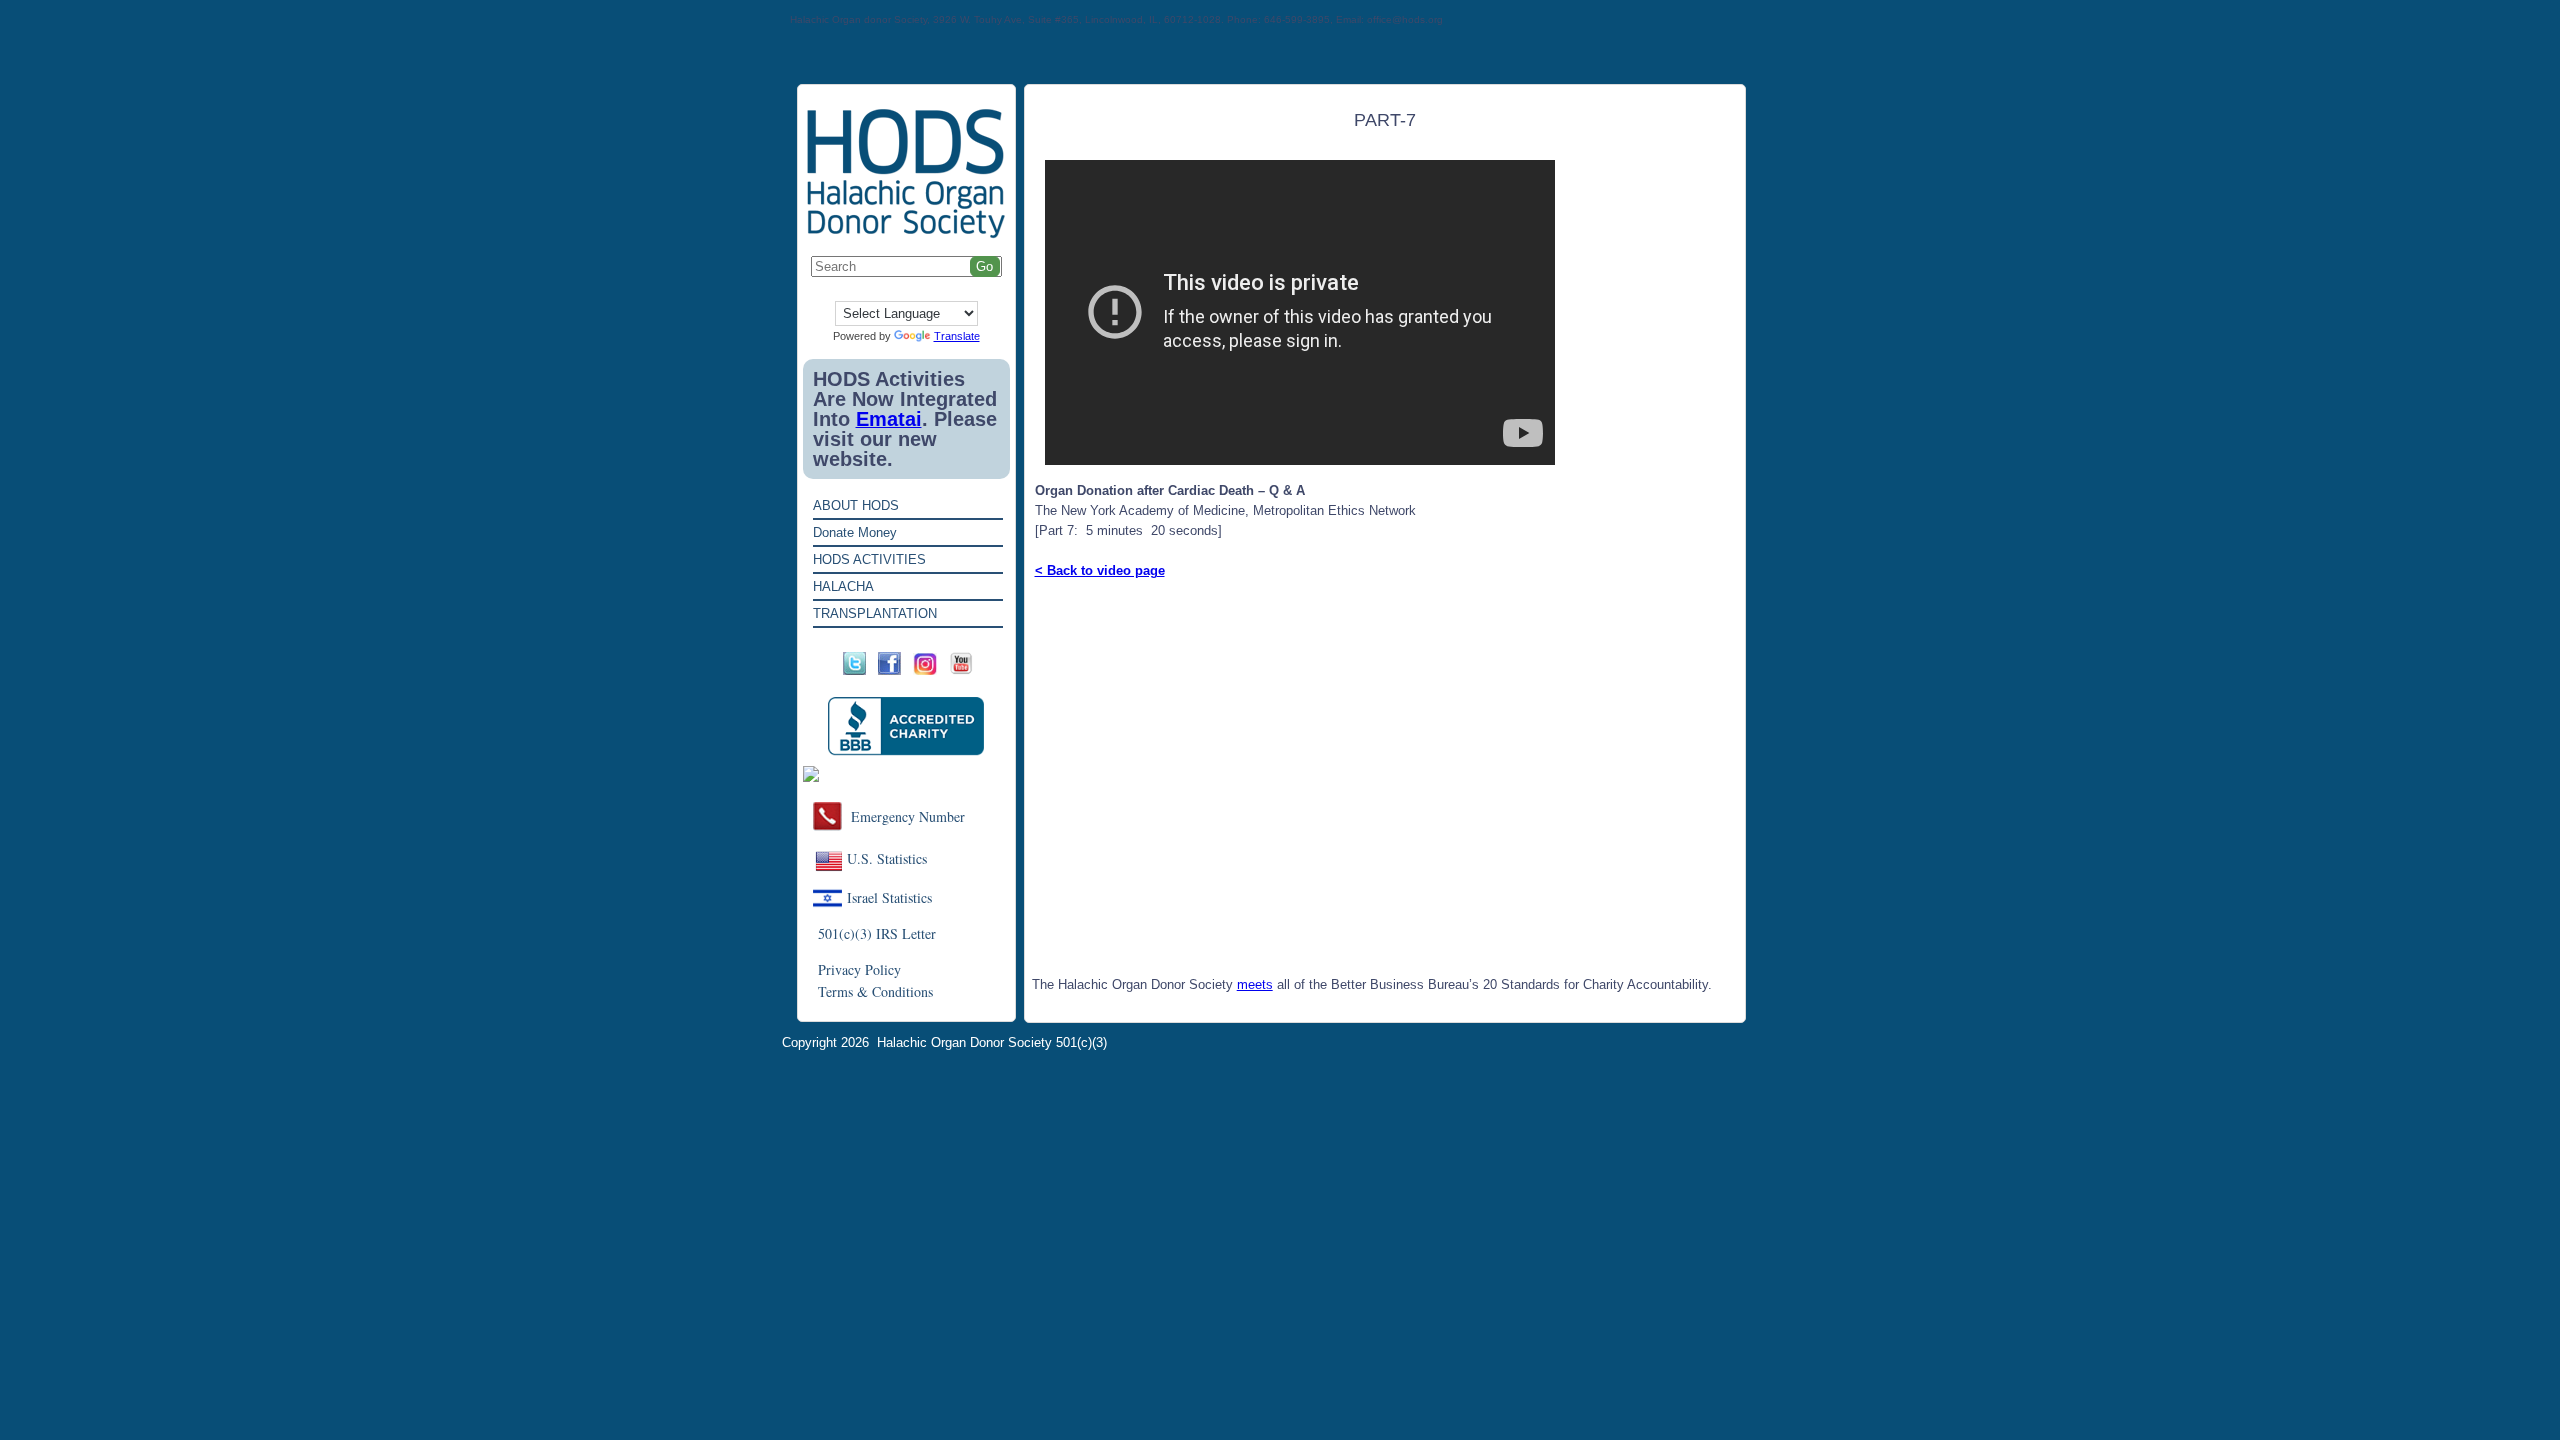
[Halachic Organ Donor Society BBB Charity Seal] (906, 726)
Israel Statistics (889, 897)
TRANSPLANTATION (875, 613)
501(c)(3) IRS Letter (877, 933)
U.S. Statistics (887, 858)
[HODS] (906, 234)
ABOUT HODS (856, 505)
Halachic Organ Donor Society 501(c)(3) (992, 1042)
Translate (957, 336)
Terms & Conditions (875, 991)
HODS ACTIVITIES (869, 559)
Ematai (889, 419)
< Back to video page (1100, 570)
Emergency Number (908, 816)
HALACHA (843, 586)
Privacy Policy (859, 969)
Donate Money (855, 532)
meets (1255, 984)
